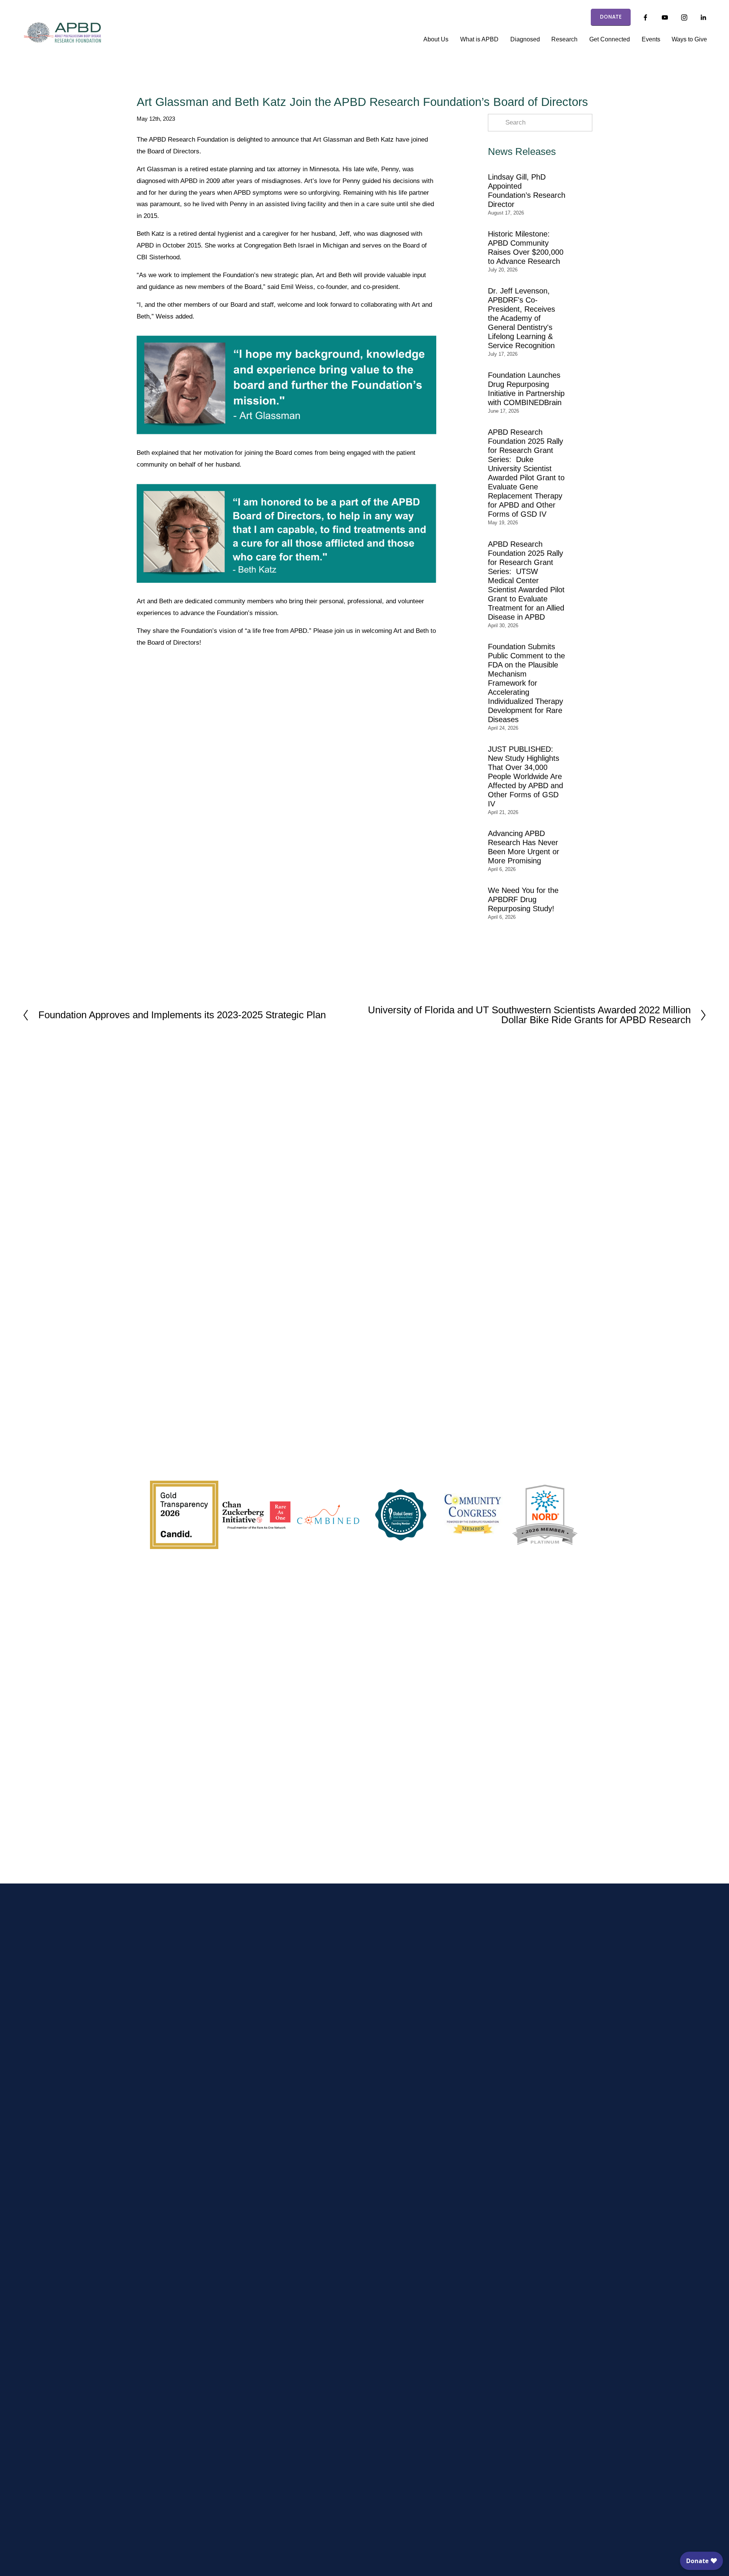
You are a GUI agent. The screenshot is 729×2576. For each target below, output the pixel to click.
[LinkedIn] (703, 17)
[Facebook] (645, 17)
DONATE (611, 17)
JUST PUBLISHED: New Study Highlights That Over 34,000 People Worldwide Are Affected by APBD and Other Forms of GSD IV (525, 776)
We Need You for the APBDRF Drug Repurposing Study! (523, 899)
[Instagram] (684, 17)
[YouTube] (665, 17)
